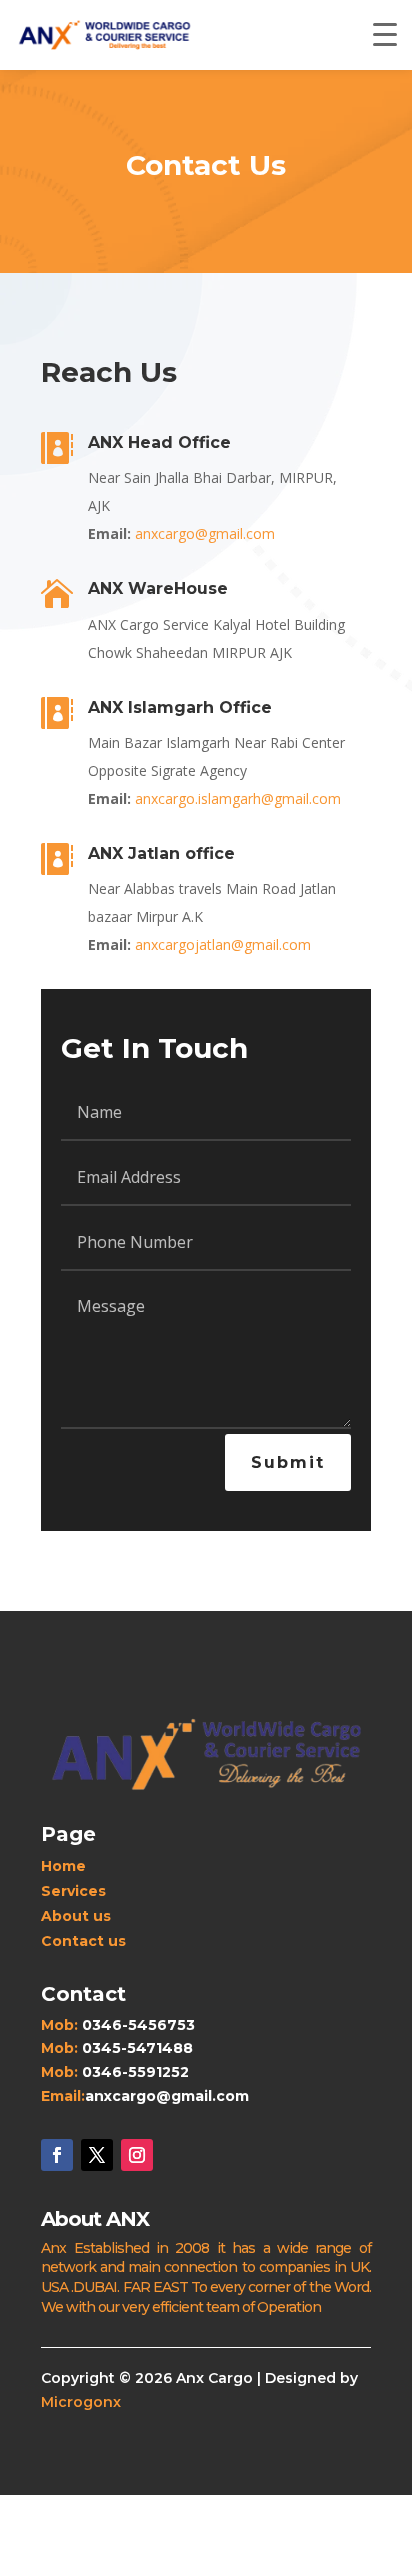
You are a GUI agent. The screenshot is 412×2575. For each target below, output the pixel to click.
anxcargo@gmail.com (205, 533)
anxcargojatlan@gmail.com (223, 944)
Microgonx (81, 2402)
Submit (288, 1462)
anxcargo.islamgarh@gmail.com (238, 798)
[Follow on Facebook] (57, 2155)
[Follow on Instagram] (137, 2155)
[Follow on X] (97, 2155)
